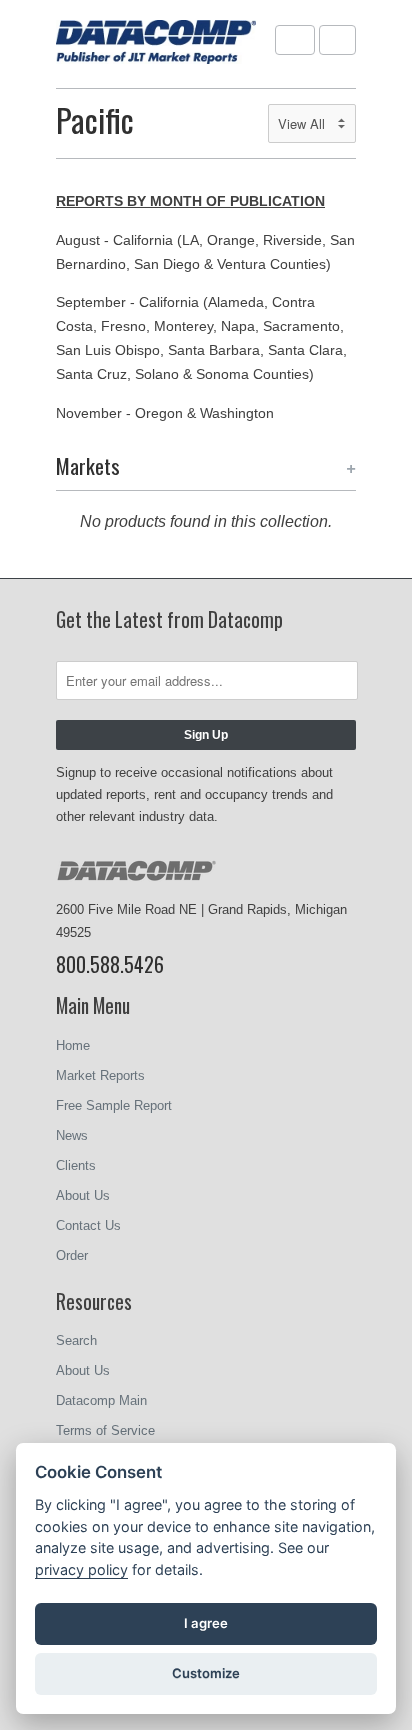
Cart (337, 40)
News (72, 1135)
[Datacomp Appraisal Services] (156, 44)
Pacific (95, 119)
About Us (83, 1195)
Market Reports (100, 1075)
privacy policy (81, 1569)
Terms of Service (105, 1430)
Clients (76, 1165)
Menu (295, 40)
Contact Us (88, 1225)
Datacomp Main (101, 1400)
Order (72, 1255)
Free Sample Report (114, 1105)
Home (73, 1045)
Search (76, 1340)
